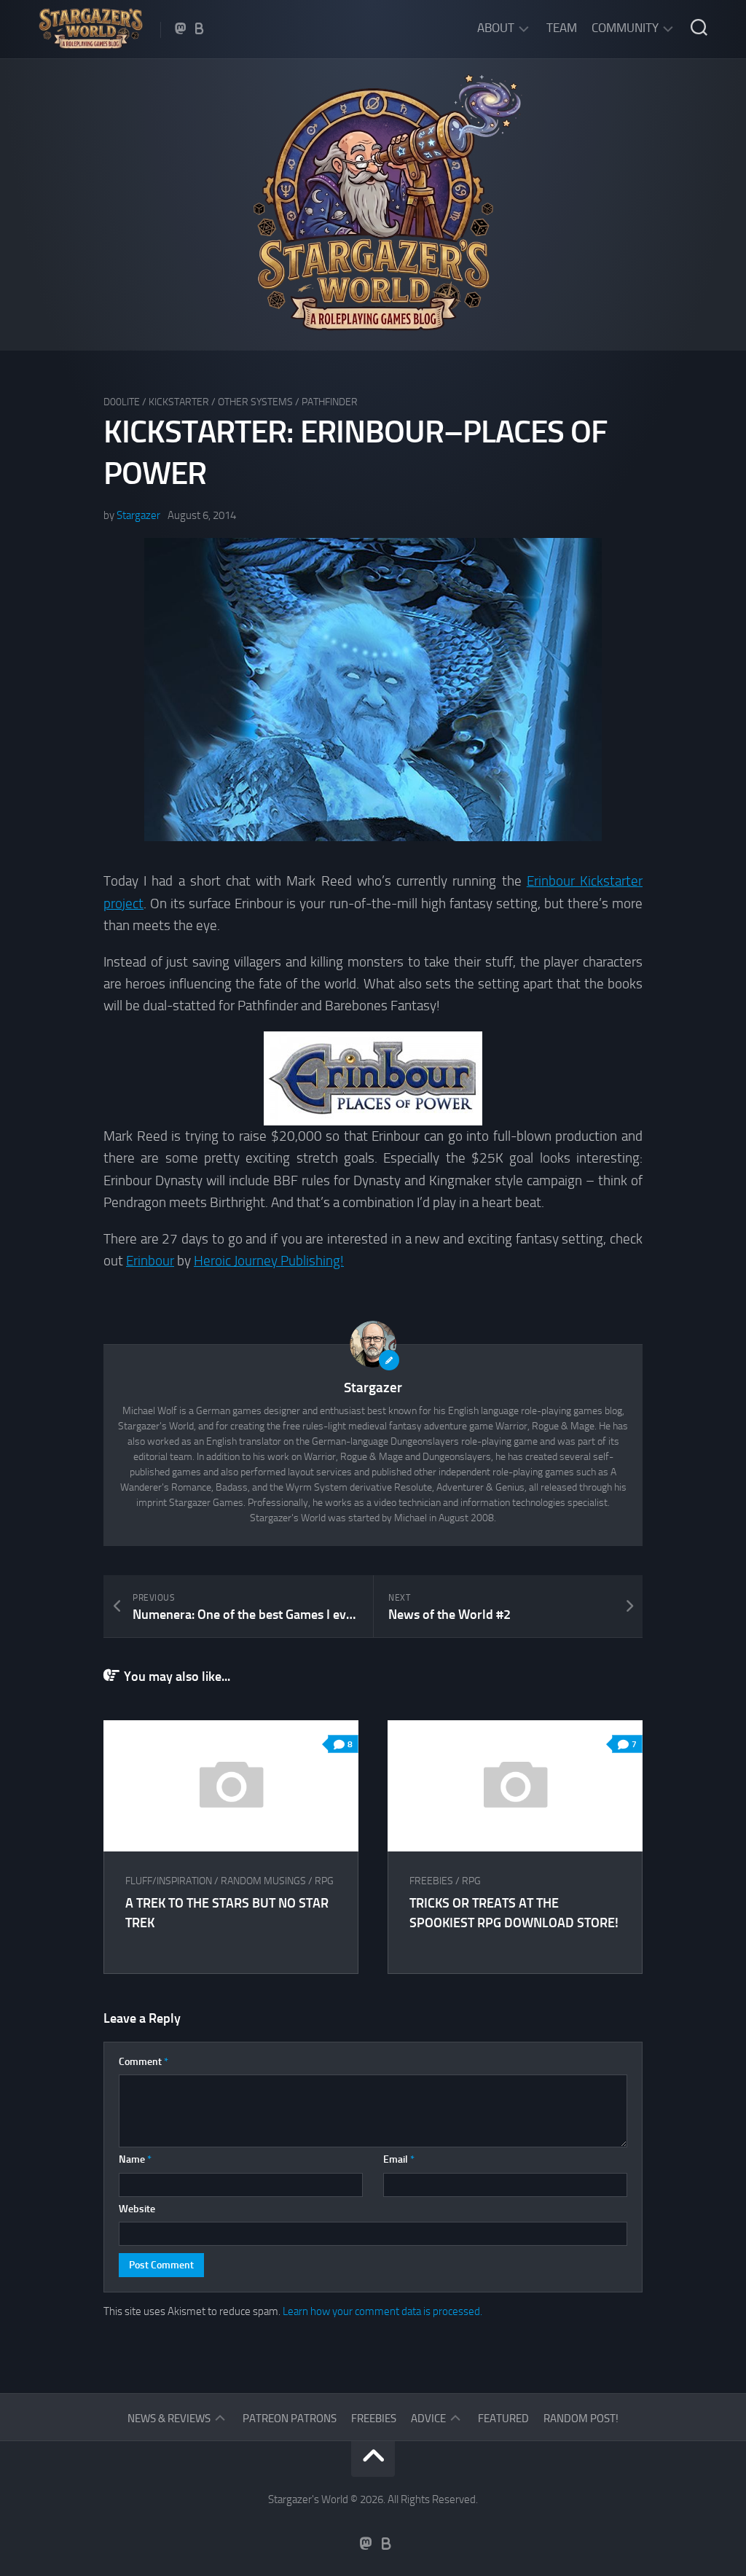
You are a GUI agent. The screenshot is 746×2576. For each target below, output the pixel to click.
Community (625, 28)
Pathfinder (330, 402)
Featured (503, 2419)
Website (137, 2209)
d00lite (122, 402)
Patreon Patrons (290, 2419)
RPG (324, 1881)
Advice (428, 2419)
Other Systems (255, 402)
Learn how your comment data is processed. (382, 2311)
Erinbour (150, 1261)
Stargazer (138, 515)
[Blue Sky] (200, 28)
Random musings (263, 1881)
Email (399, 2159)
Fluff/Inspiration (169, 1881)
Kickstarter (179, 402)
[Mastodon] (181, 28)
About (496, 28)
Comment (144, 2062)
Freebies (431, 1881)
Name (135, 2159)
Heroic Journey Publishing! (269, 1261)
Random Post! (581, 2419)
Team (562, 28)
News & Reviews (169, 2419)
